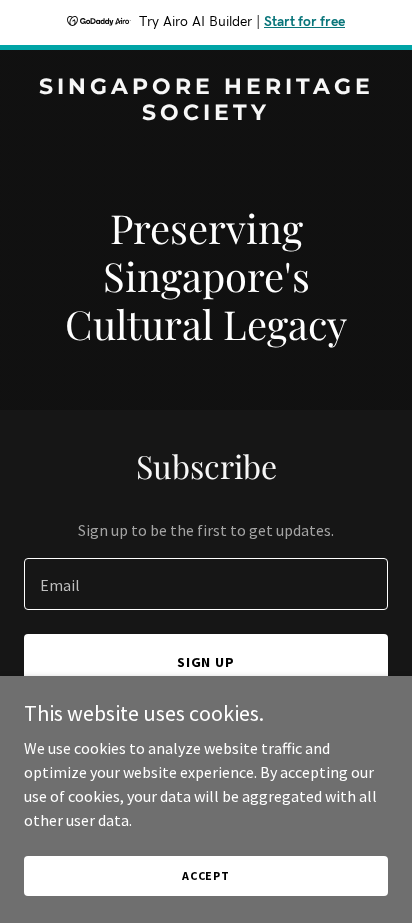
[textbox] (206, 584)
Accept (206, 875)
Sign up (206, 662)
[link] (206, 114)
